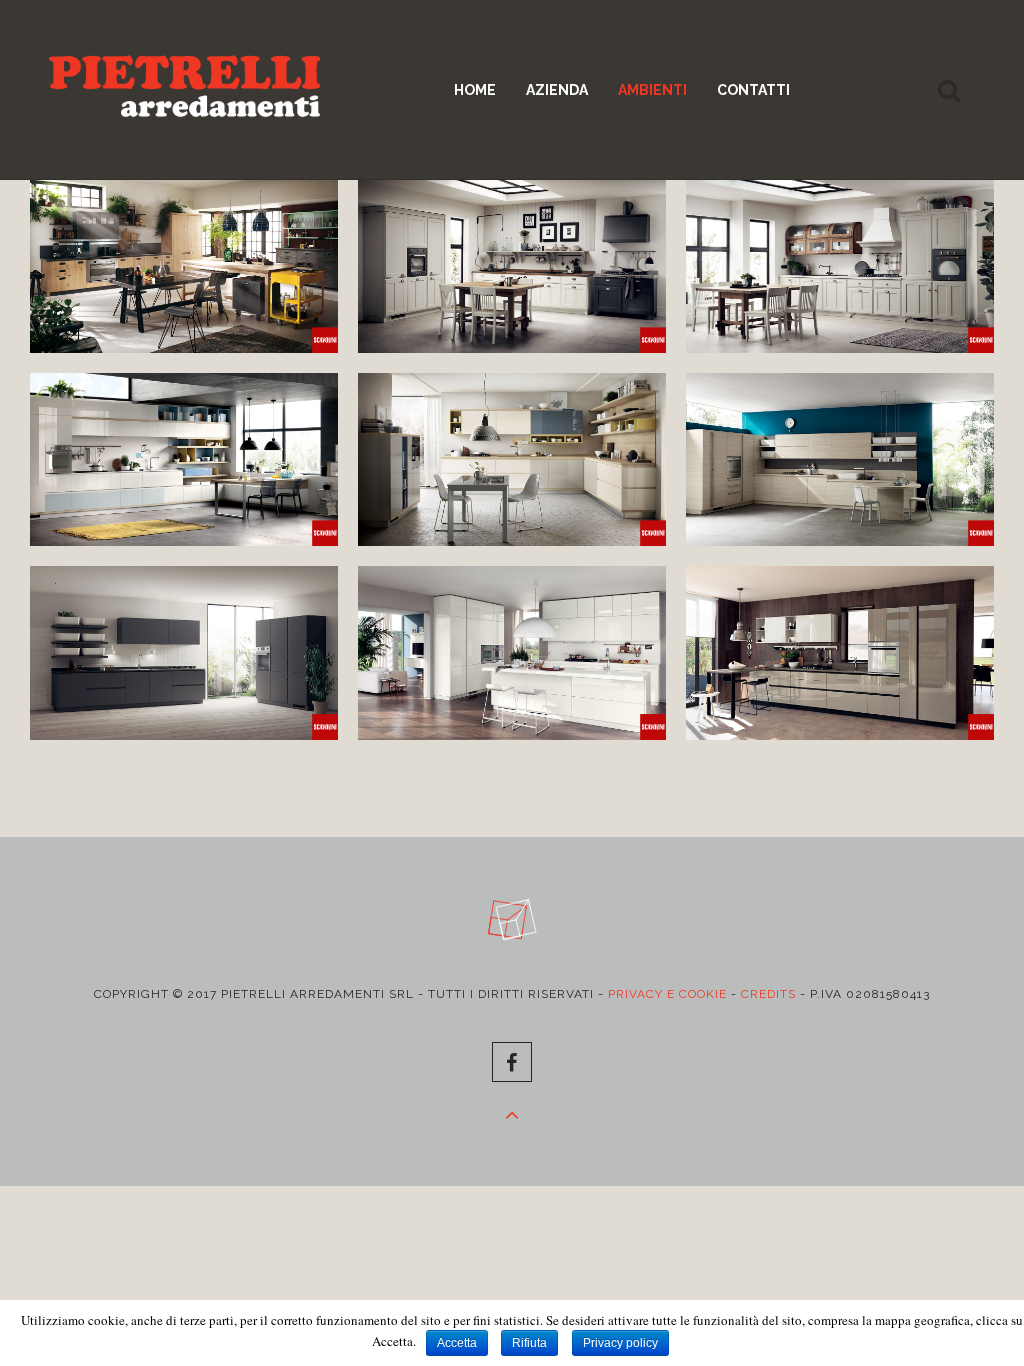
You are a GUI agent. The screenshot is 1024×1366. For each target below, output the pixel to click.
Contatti (753, 90)
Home (475, 90)
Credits (768, 994)
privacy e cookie (667, 994)
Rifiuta (529, 1343)
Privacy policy (620, 1343)
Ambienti (652, 90)
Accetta (457, 1343)
